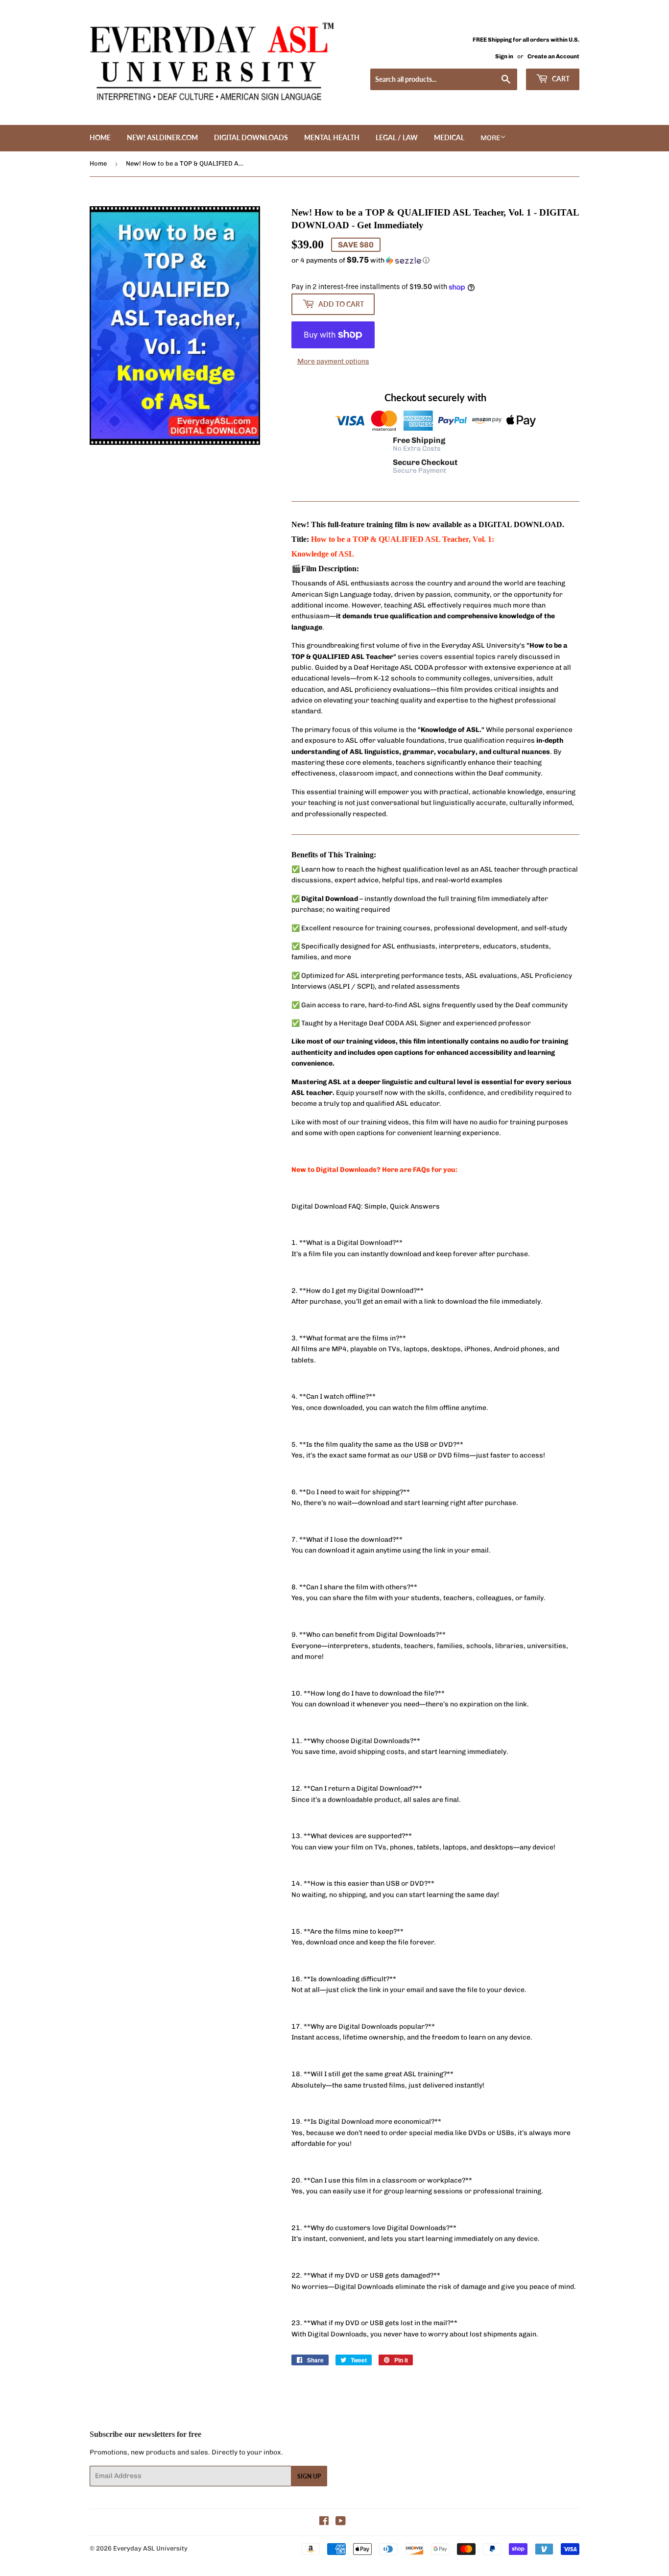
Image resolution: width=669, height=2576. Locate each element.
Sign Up (309, 2476)
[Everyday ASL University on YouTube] (341, 2522)
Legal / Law (397, 137)
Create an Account (553, 56)
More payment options (333, 361)
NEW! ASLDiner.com (162, 137)
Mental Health (332, 137)
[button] (435, 260)
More (490, 138)
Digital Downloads (251, 137)
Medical (449, 137)
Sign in (504, 56)
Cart (560, 79)
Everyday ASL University (150, 2548)
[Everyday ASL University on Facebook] (324, 2522)
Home (100, 137)
